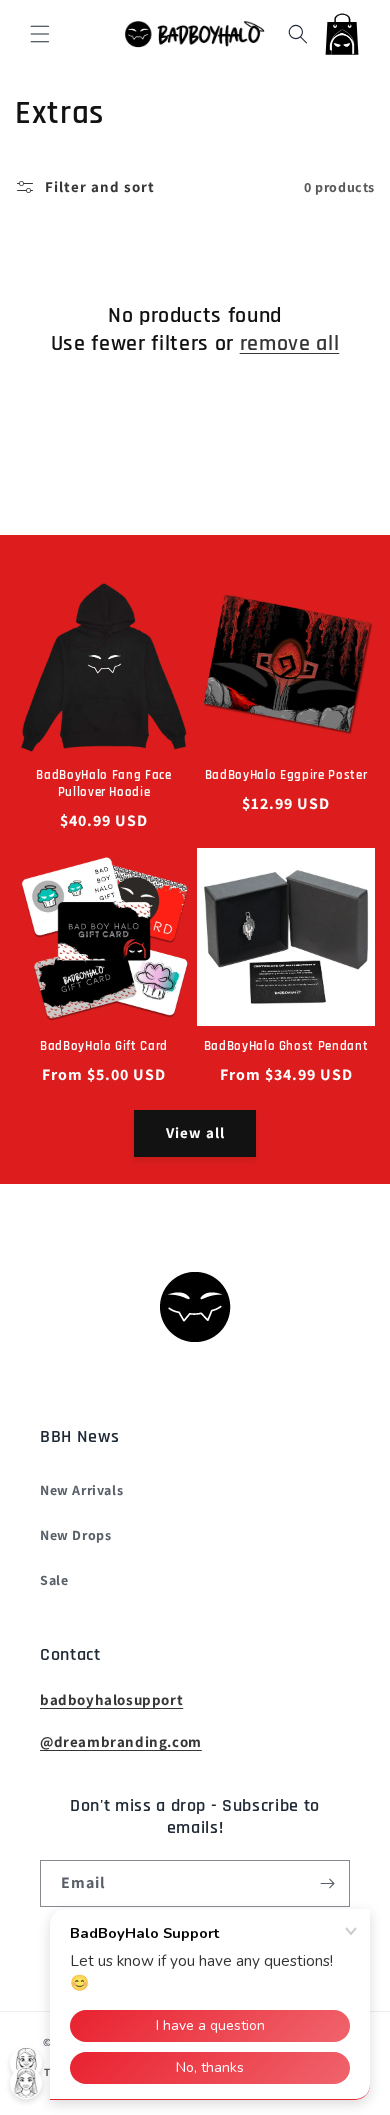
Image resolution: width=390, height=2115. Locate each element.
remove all (290, 344)
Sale (54, 1580)
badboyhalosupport (111, 1699)
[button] (40, 34)
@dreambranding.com (121, 1741)
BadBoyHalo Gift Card (104, 1047)
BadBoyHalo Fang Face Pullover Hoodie (103, 784)
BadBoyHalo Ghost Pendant (286, 1047)
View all (195, 1132)
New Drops (75, 1535)
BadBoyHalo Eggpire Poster (286, 776)
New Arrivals (81, 1490)
